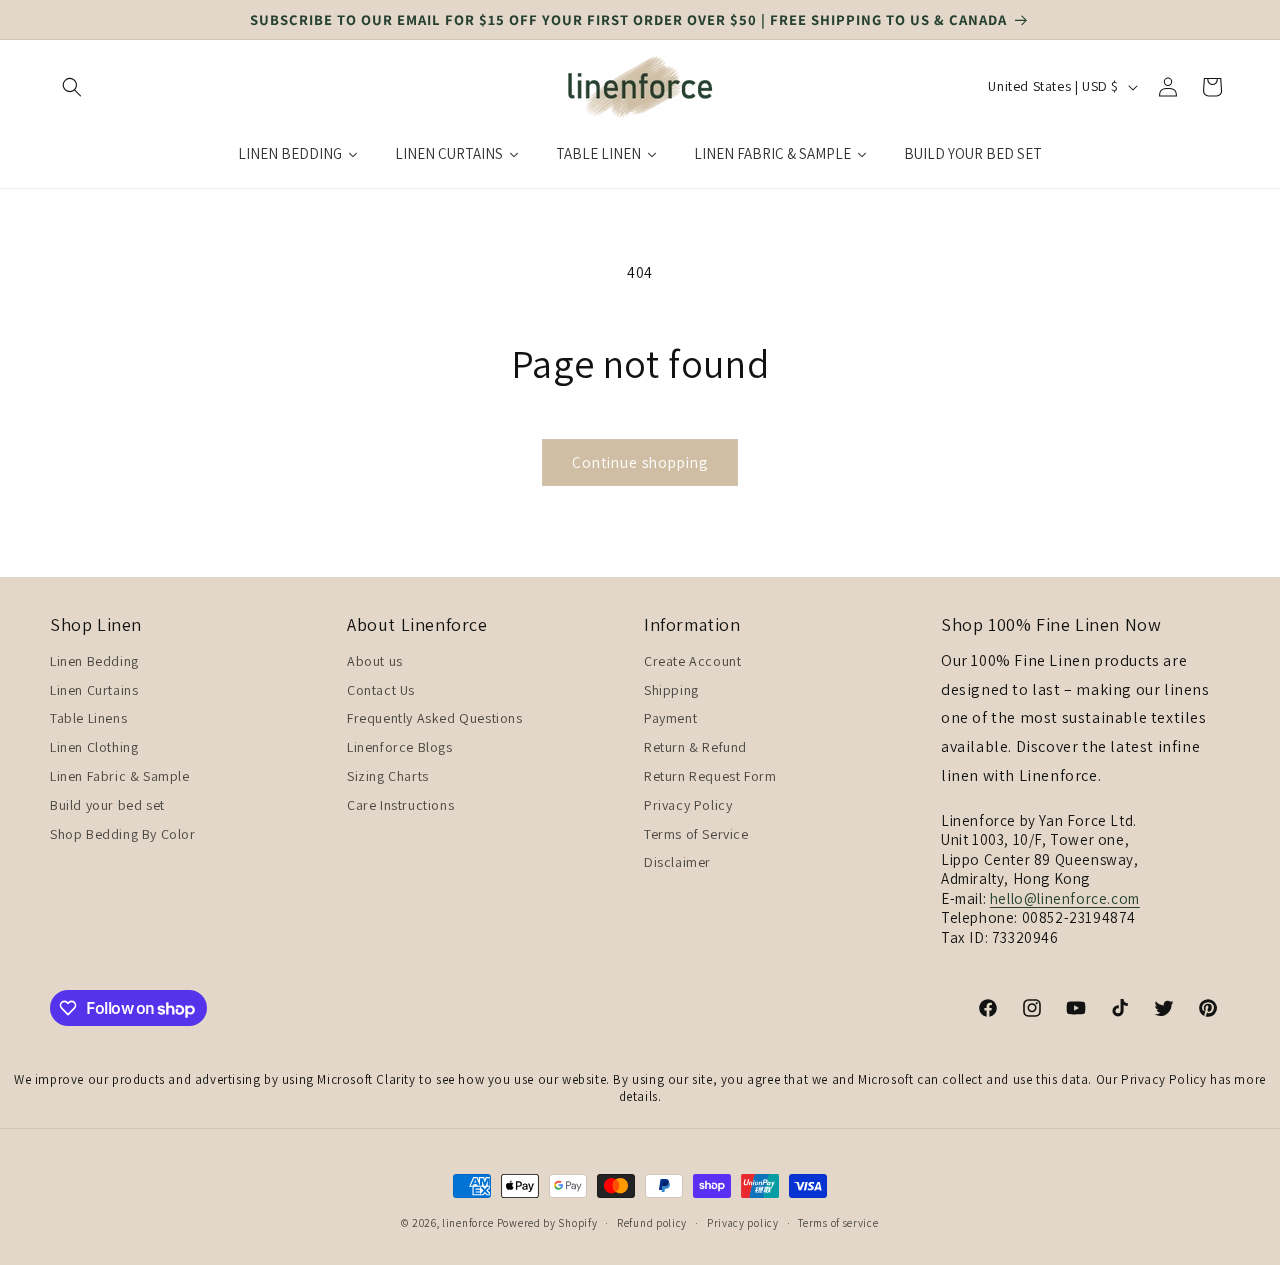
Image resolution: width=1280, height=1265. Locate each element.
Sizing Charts (388, 775)
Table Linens (88, 718)
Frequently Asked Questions (435, 718)
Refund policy (652, 1222)
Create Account (692, 660)
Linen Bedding (94, 660)
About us (375, 660)
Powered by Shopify (547, 1223)
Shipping (671, 689)
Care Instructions (400, 804)
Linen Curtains (94, 689)
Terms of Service (696, 833)
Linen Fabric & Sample (120, 775)
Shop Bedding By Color (123, 833)
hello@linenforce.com (1065, 897)
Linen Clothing (94, 746)
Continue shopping (640, 462)
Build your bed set (107, 804)
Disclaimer (677, 862)
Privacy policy (743, 1222)
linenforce (468, 1223)
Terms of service (838, 1222)
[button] (72, 87)
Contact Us (381, 689)
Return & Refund (695, 746)
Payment (670, 718)
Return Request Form (710, 775)
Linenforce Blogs (400, 746)
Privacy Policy (688, 804)
